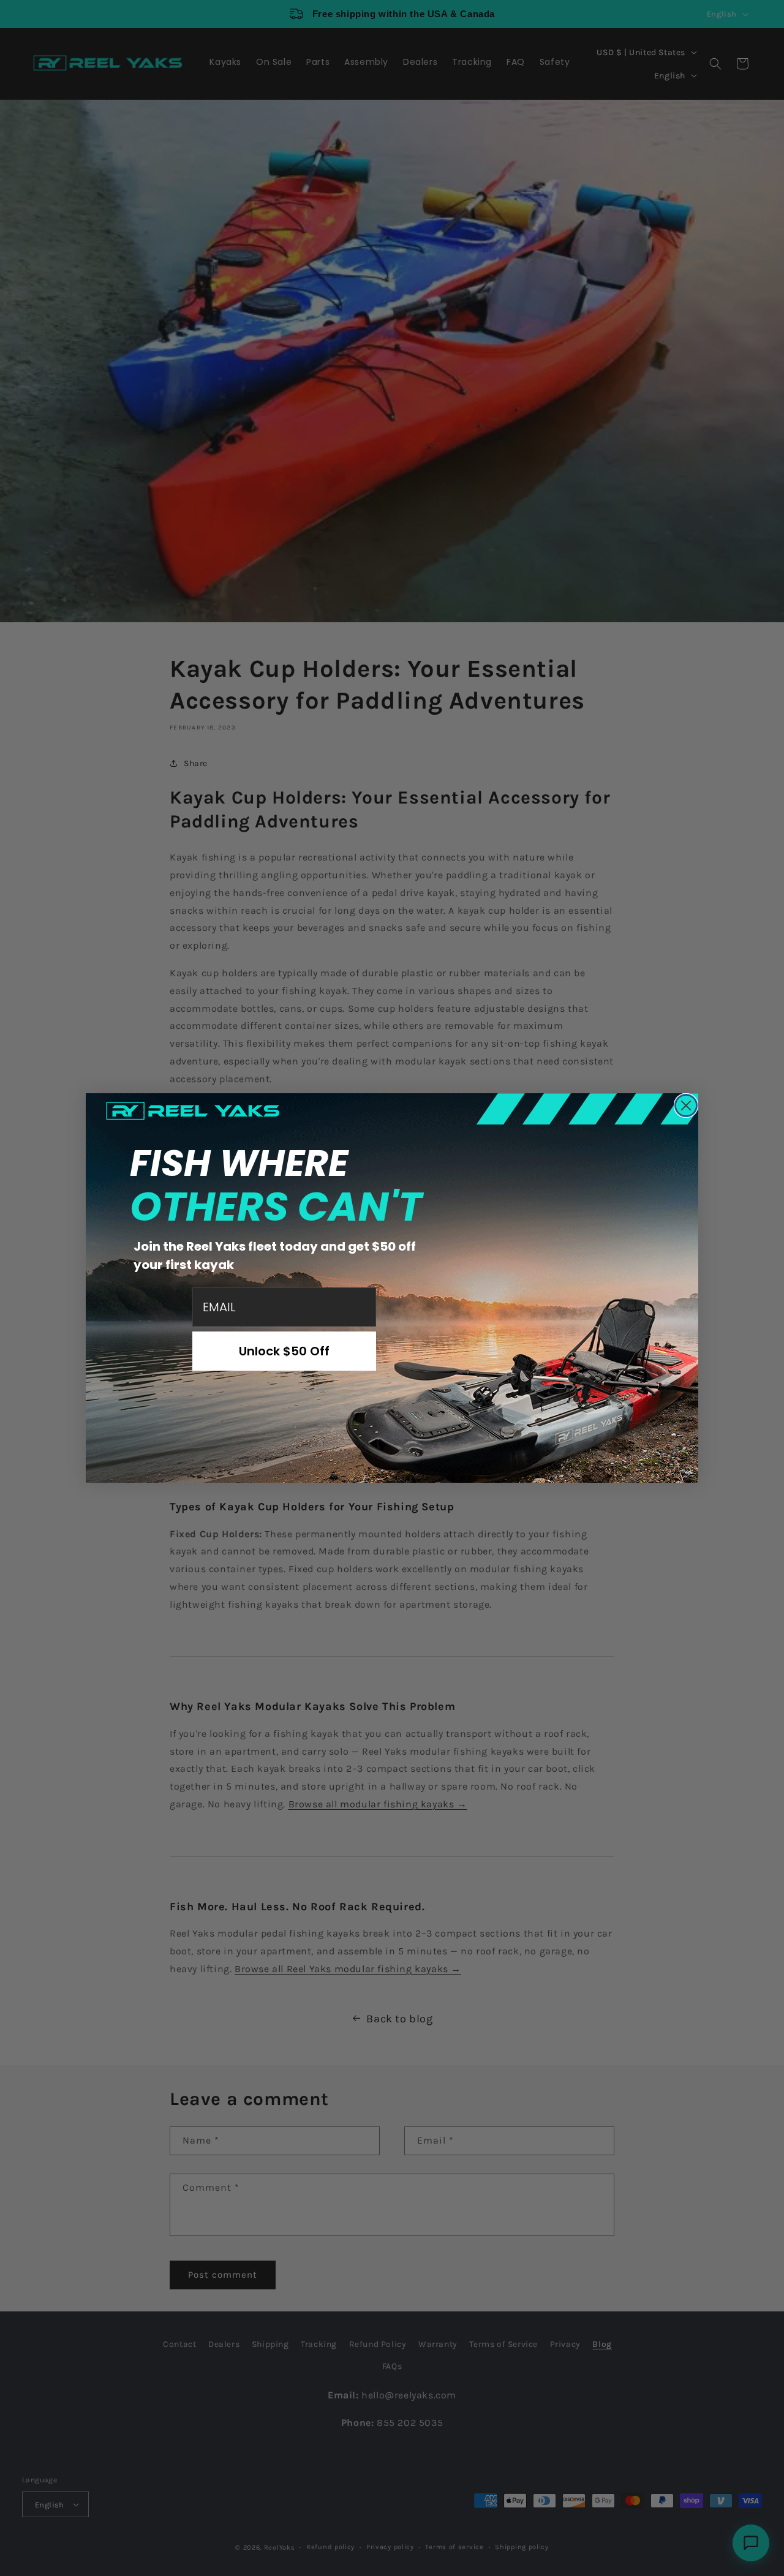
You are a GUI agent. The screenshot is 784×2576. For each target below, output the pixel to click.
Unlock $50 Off (284, 1351)
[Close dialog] (686, 1105)
